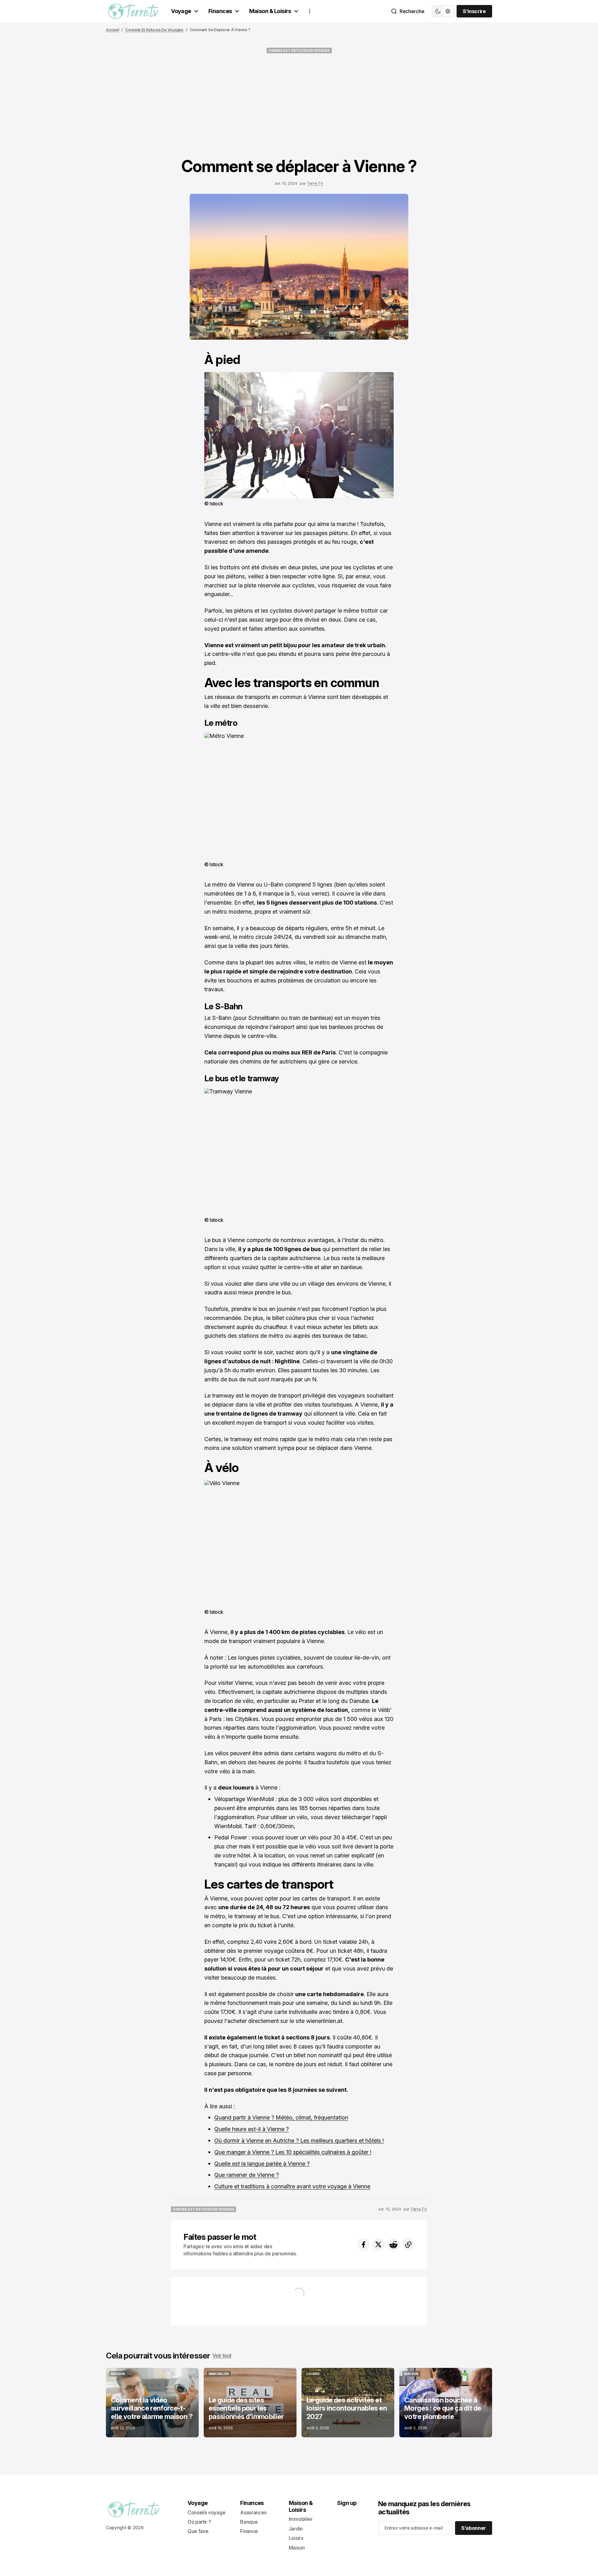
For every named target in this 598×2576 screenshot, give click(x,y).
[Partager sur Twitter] (378, 2244)
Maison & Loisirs (270, 11)
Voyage (181, 11)
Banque (249, 2522)
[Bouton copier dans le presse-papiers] (408, 2244)
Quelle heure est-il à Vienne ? (252, 2129)
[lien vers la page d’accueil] (133, 11)
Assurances (253, 2512)
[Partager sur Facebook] (363, 2244)
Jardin (296, 2529)
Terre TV (315, 183)
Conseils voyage (206, 2512)
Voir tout (222, 2355)
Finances (220, 11)
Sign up (347, 2503)
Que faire (198, 2531)
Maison (297, 2548)
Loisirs (296, 2538)
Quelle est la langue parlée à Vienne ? (262, 2164)
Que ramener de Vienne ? (247, 2175)
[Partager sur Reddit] (393, 2244)
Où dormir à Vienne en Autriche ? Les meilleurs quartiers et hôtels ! (299, 2141)
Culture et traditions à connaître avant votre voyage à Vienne (292, 2186)
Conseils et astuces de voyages (154, 30)
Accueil (112, 30)
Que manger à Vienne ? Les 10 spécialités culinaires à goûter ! (293, 2152)
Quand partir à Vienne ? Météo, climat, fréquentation (281, 2117)
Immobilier (301, 2519)
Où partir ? (199, 2522)
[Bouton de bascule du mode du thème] (443, 11)
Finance (249, 2531)
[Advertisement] (299, 105)
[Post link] (152, 2403)
